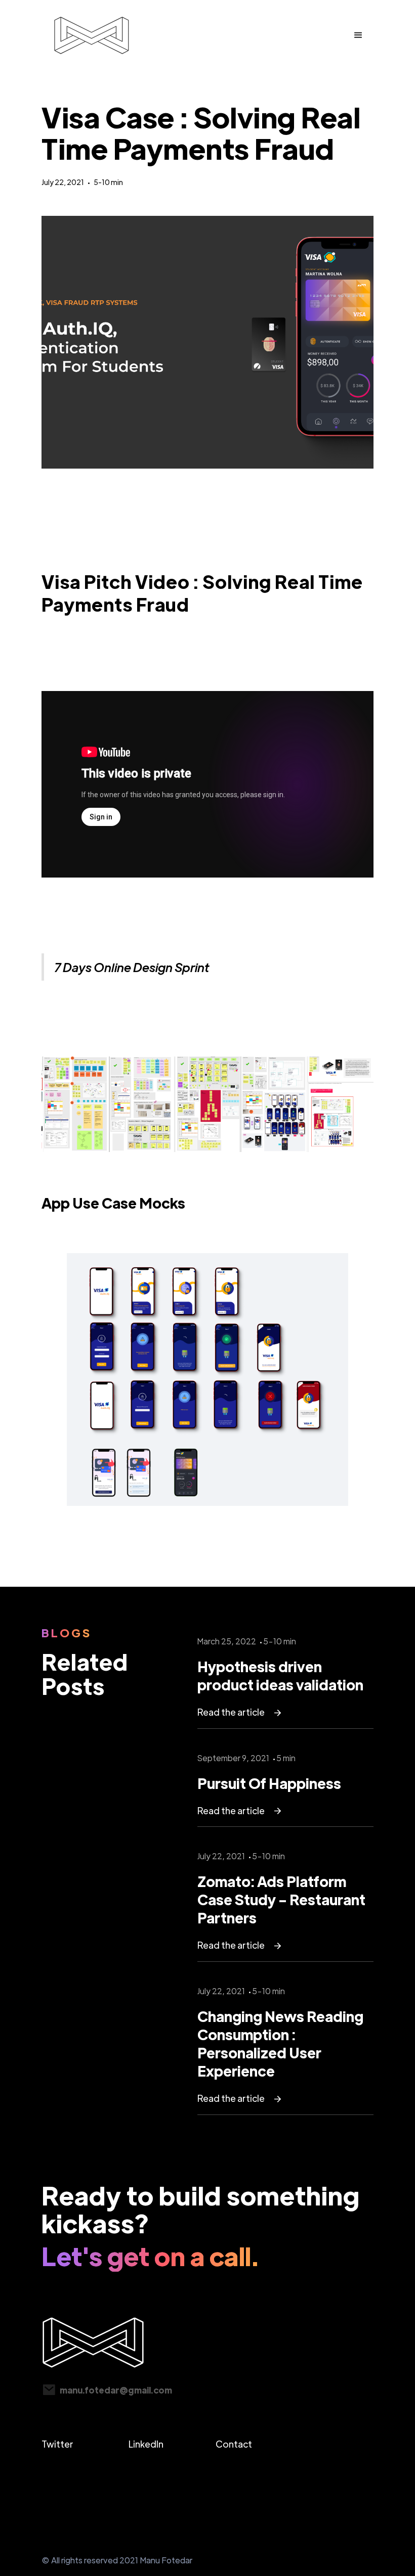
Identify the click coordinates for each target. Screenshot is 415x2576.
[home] (91, 35)
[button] (358, 35)
